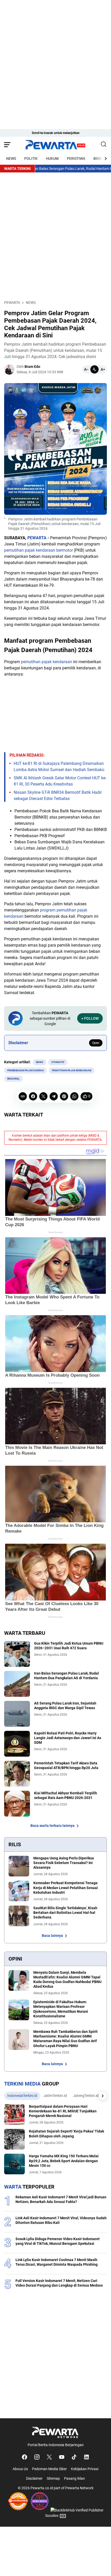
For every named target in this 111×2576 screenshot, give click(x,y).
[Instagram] (37, 2457)
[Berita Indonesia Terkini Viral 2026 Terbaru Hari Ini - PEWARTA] (55, 145)
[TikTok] (74, 2457)
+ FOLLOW (90, 1018)
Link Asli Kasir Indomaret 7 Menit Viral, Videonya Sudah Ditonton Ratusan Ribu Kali (61, 2220)
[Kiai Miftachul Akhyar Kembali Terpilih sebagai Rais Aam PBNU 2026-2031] (17, 1804)
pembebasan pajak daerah (25, 1070)
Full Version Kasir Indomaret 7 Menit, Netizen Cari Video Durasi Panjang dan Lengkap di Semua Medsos (59, 2283)
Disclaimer (34, 2478)
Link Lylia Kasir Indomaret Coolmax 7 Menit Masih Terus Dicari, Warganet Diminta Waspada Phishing (57, 2262)
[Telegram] (54, 1096)
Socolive (52, 2516)
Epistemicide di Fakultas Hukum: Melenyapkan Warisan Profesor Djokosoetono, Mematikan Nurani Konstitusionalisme (61, 2009)
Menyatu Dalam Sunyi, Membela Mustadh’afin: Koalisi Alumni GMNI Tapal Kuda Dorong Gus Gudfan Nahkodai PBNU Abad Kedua (67, 1980)
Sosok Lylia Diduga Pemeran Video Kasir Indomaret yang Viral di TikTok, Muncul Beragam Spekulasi (58, 2241)
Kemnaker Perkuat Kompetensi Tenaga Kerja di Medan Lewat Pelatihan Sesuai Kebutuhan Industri (66, 1888)
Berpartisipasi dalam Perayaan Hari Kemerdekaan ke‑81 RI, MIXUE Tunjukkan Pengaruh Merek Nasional (63, 2111)
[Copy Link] (23, 1096)
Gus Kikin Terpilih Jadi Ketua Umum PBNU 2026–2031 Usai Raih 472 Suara (69, 1646)
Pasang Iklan (74, 2478)
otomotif (58, 1062)
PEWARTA (37, 538)
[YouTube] (62, 2457)
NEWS (11, 158)
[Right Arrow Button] (103, 158)
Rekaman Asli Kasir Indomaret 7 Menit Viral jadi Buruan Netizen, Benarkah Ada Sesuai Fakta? (61, 2199)
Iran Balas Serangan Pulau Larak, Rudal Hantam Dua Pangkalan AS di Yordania (66, 1676)
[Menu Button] (7, 145)
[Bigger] (103, 369)
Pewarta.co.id (42, 2488)
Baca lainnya (52, 1936)
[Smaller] (86, 369)
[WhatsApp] (74, 1096)
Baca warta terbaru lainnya (53, 1826)
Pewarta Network (79, 2488)
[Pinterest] (64, 1096)
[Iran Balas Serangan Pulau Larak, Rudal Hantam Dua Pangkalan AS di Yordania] (17, 1684)
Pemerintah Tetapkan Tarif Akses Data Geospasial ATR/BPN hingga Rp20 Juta (66, 1765)
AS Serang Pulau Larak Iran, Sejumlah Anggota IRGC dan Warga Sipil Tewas (65, 1706)
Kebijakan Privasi (85, 2469)
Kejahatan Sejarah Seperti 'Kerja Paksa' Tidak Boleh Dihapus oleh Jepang (66, 2134)
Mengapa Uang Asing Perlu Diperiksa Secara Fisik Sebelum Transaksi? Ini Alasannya (64, 1863)
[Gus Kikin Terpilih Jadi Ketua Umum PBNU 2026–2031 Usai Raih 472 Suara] (17, 1654)
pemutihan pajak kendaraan (46, 662)
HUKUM (52, 158)
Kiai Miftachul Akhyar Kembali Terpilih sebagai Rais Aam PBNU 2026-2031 (66, 1795)
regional (13, 1079)
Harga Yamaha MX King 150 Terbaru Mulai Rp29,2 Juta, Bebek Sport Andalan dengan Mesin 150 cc (64, 2161)
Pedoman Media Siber (49, 2469)
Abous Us (20, 2469)
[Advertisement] (55, 56)
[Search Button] (104, 145)
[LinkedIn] (86, 2457)
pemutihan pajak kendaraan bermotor (38, 550)
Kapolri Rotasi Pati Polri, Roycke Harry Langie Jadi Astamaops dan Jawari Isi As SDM (68, 1738)
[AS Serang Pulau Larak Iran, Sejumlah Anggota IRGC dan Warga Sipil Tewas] (17, 1714)
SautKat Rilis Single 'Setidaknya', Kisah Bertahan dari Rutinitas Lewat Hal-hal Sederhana (65, 1913)
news (39, 1062)
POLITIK (31, 158)
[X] (43, 1096)
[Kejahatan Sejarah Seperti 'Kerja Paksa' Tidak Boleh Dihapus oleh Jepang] (14, 2139)
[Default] (94, 369)
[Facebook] (33, 1096)
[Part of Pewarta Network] (55, 2432)
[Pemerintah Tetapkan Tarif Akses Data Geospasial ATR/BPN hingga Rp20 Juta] (17, 1774)
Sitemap (53, 2478)
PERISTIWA (76, 158)
